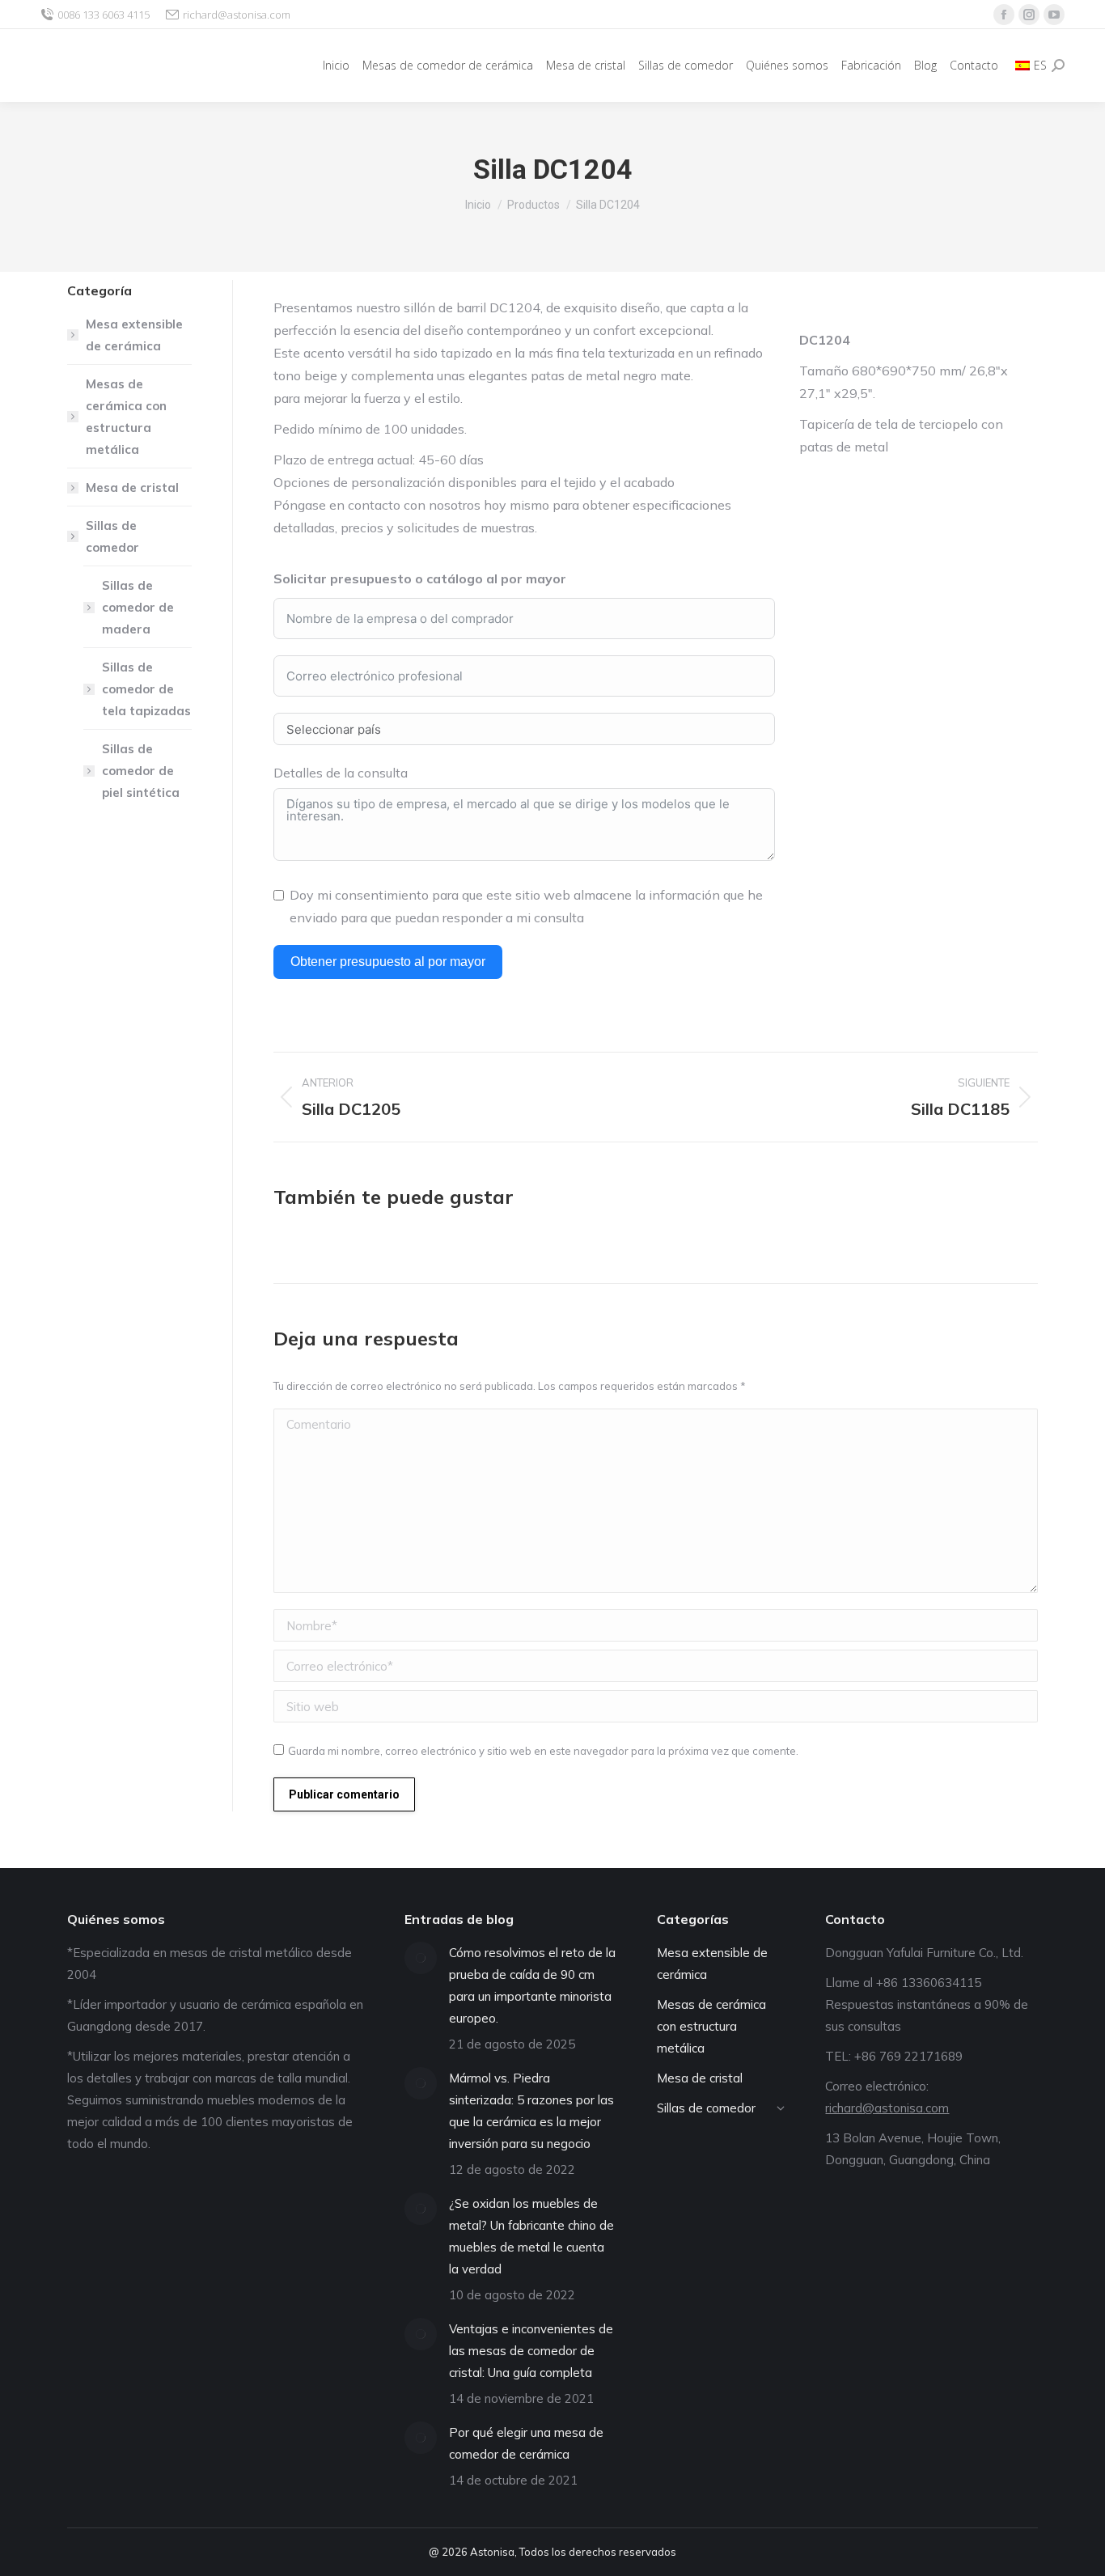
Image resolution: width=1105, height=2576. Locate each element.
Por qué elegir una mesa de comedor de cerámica (526, 2443)
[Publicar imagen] (421, 1958)
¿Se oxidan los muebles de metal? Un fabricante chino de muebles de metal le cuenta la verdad (531, 2236)
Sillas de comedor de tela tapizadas (146, 689)
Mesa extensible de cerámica (134, 335)
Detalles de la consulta (341, 773)
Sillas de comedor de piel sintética (141, 771)
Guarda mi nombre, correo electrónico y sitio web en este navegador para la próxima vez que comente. (543, 1751)
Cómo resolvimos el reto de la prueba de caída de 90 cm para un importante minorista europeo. (532, 1985)
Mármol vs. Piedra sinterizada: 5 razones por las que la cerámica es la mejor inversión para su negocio (531, 2111)
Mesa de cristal (132, 487)
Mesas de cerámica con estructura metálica (126, 417)
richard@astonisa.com (237, 15)
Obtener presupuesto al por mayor (388, 962)
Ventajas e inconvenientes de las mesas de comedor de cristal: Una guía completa (531, 2351)
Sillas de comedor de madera (138, 607)
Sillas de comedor (112, 536)
